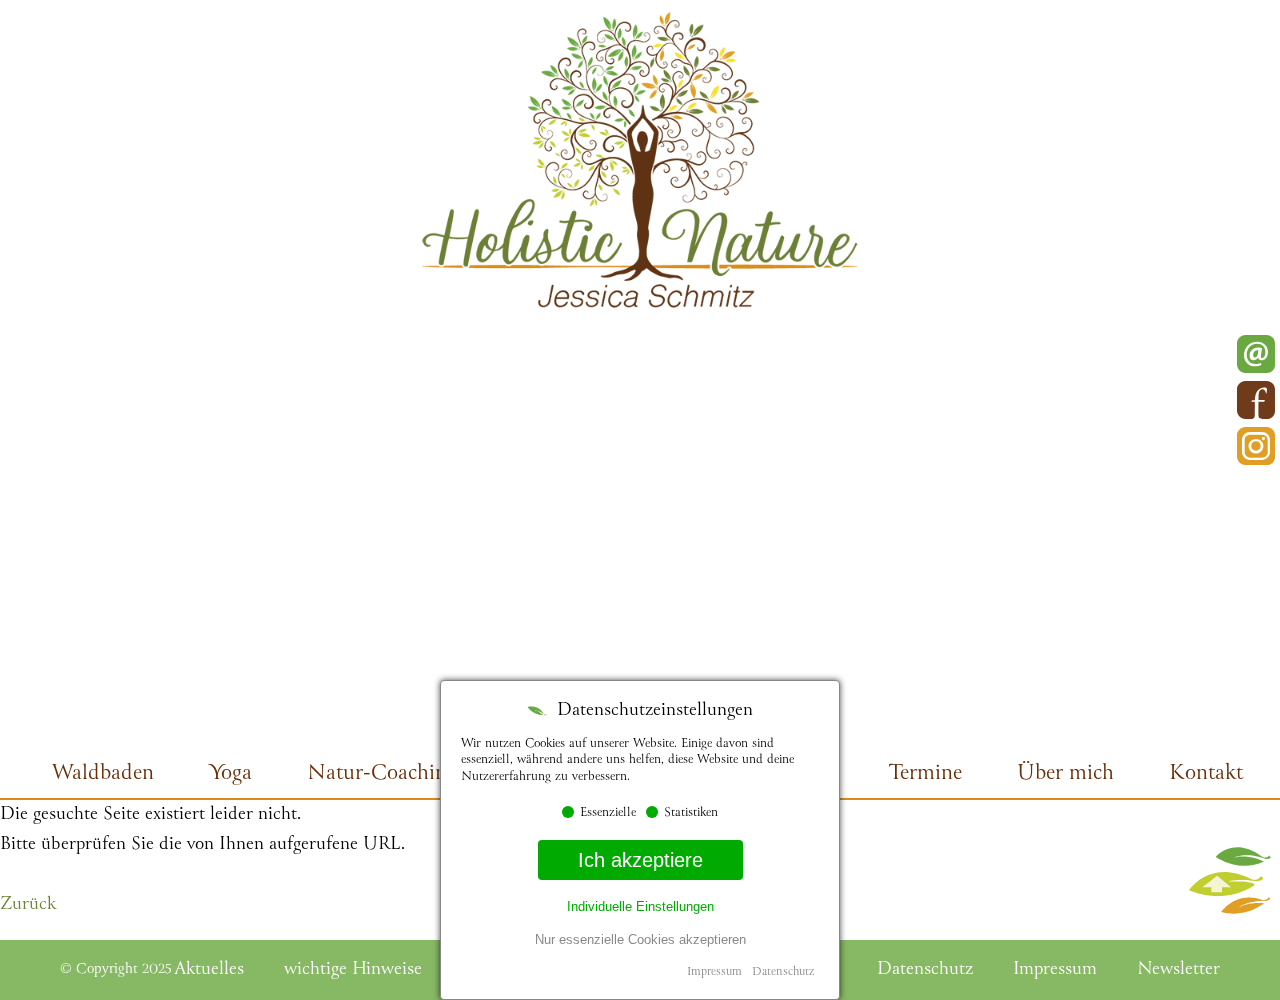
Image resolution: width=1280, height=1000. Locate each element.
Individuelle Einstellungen (640, 906)
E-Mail (1256, 354)
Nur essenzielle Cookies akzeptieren (640, 939)
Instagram (1256, 446)
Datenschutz (783, 972)
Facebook (1256, 400)
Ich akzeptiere (640, 860)
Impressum (714, 972)
